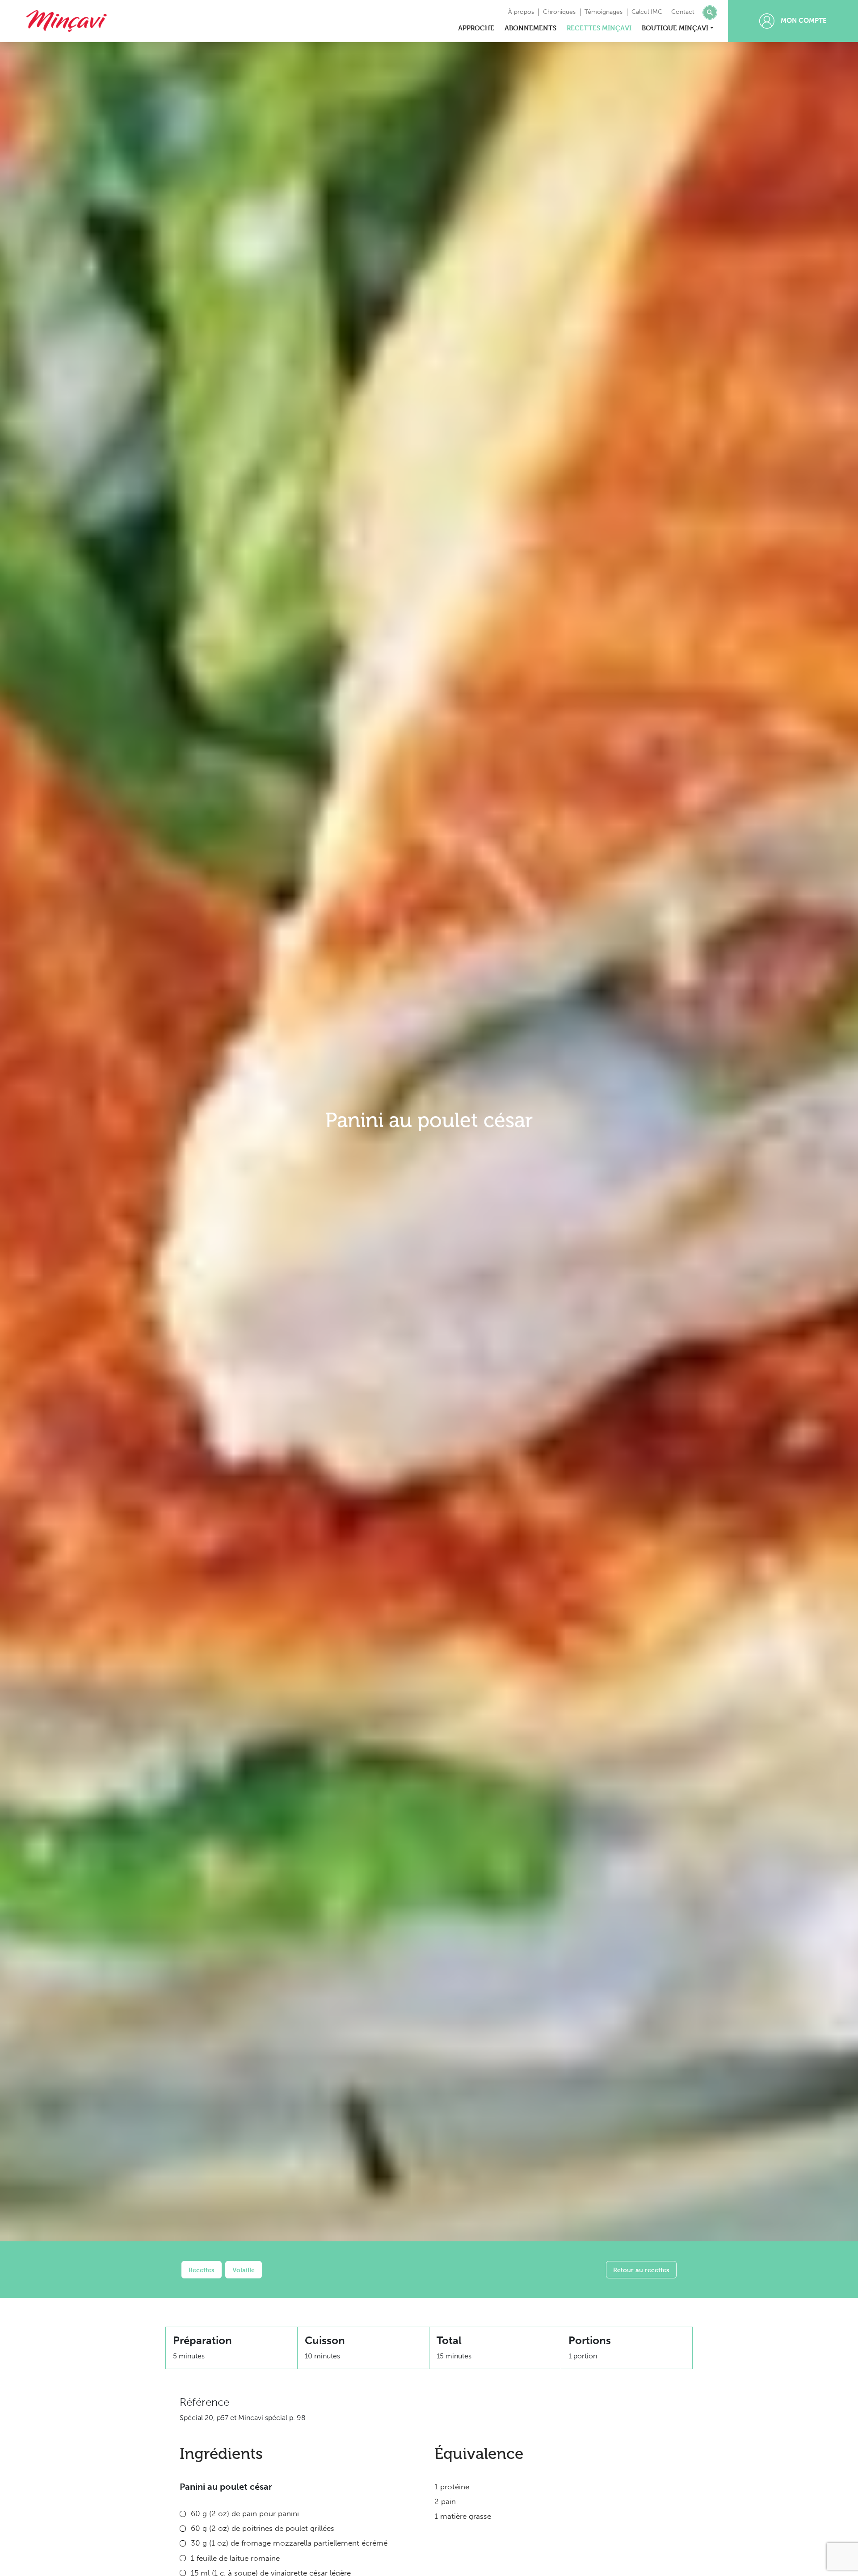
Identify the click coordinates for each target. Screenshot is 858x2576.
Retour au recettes (641, 2270)
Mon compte (803, 21)
